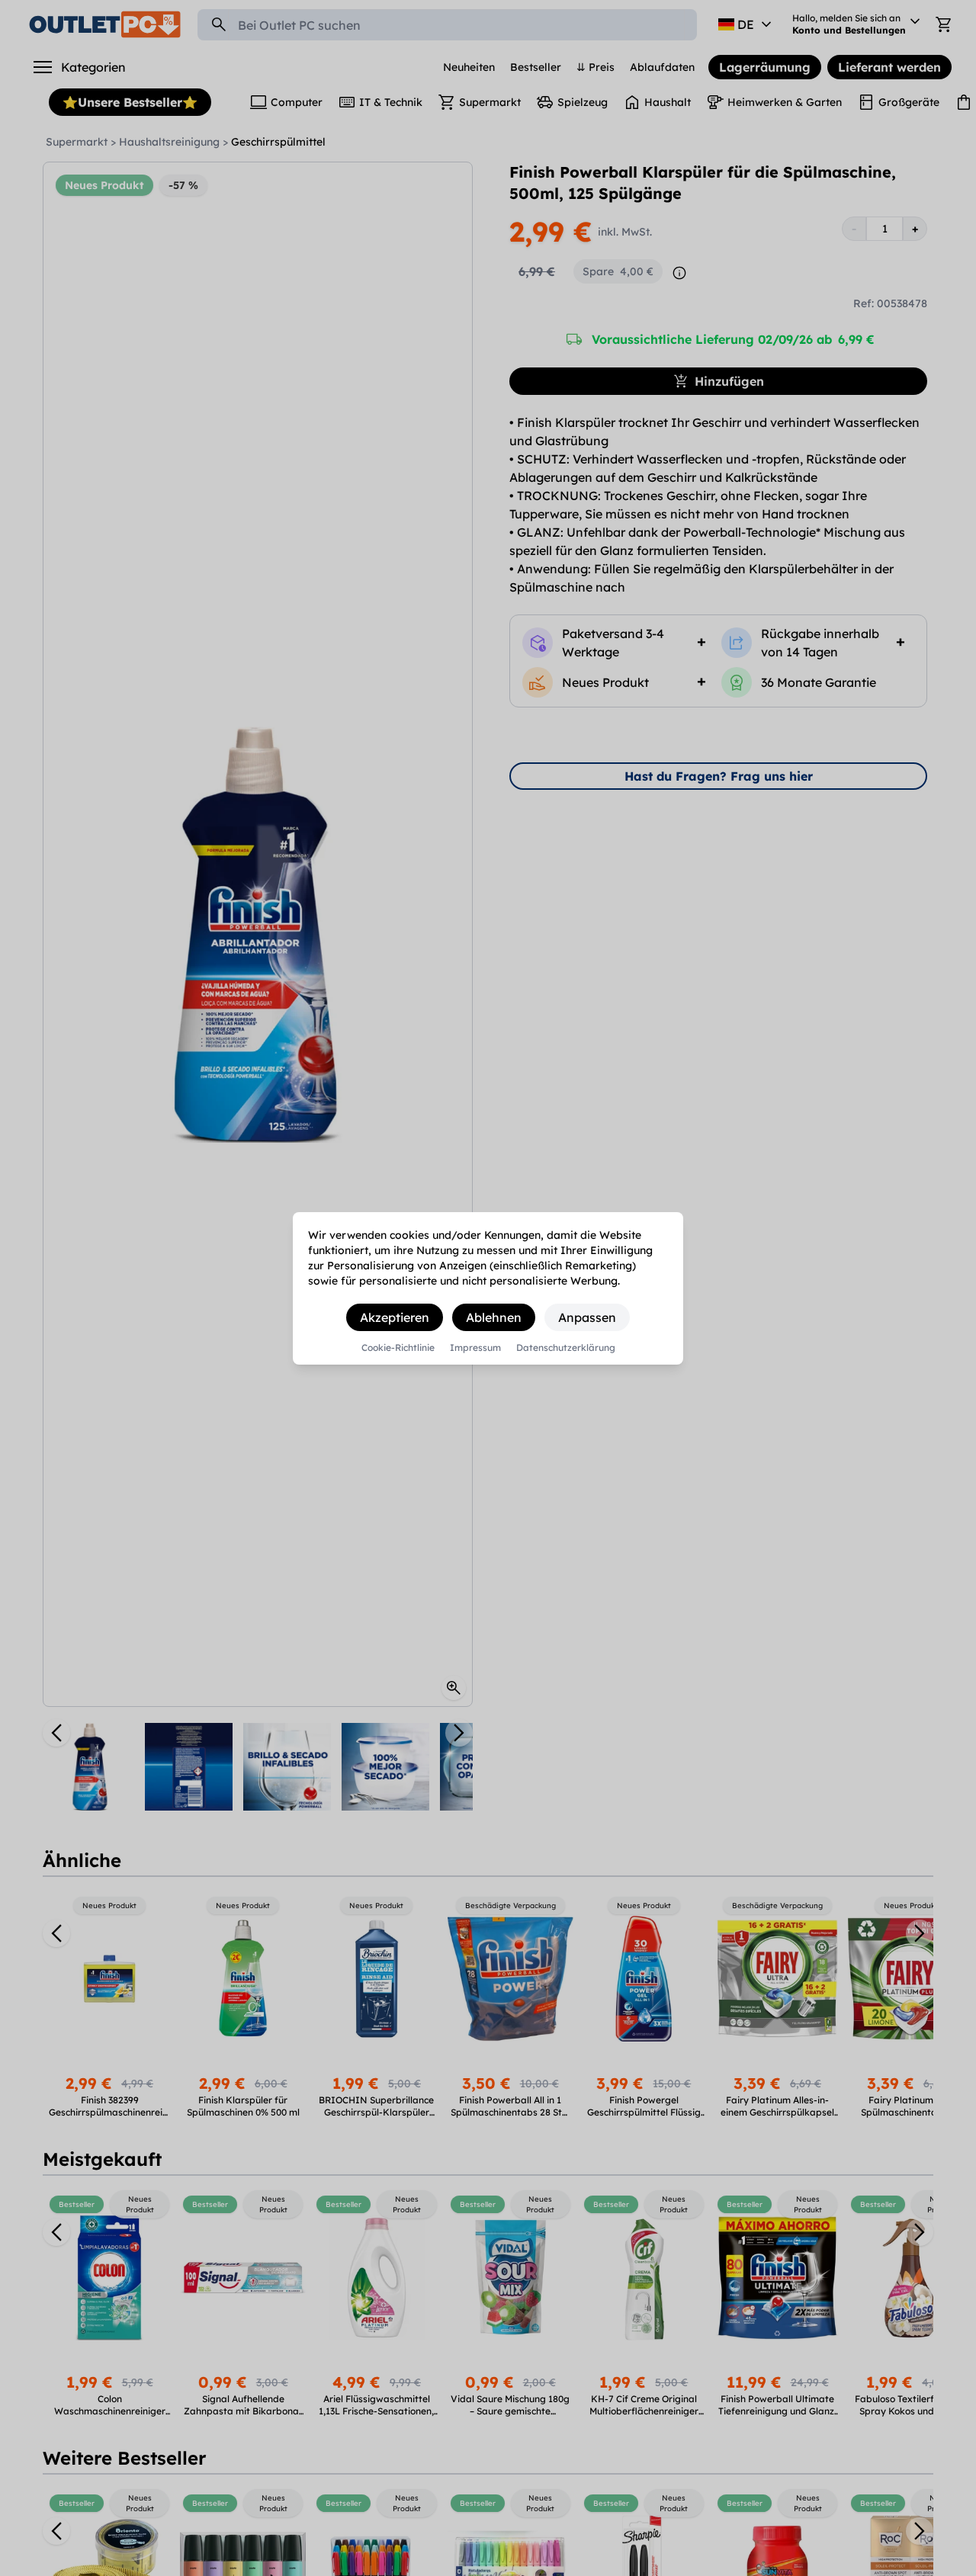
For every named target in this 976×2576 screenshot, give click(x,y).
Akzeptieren (395, 1317)
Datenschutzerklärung (566, 1348)
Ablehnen (494, 1317)
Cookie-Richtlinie (398, 1348)
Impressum (475, 1348)
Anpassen (587, 1317)
